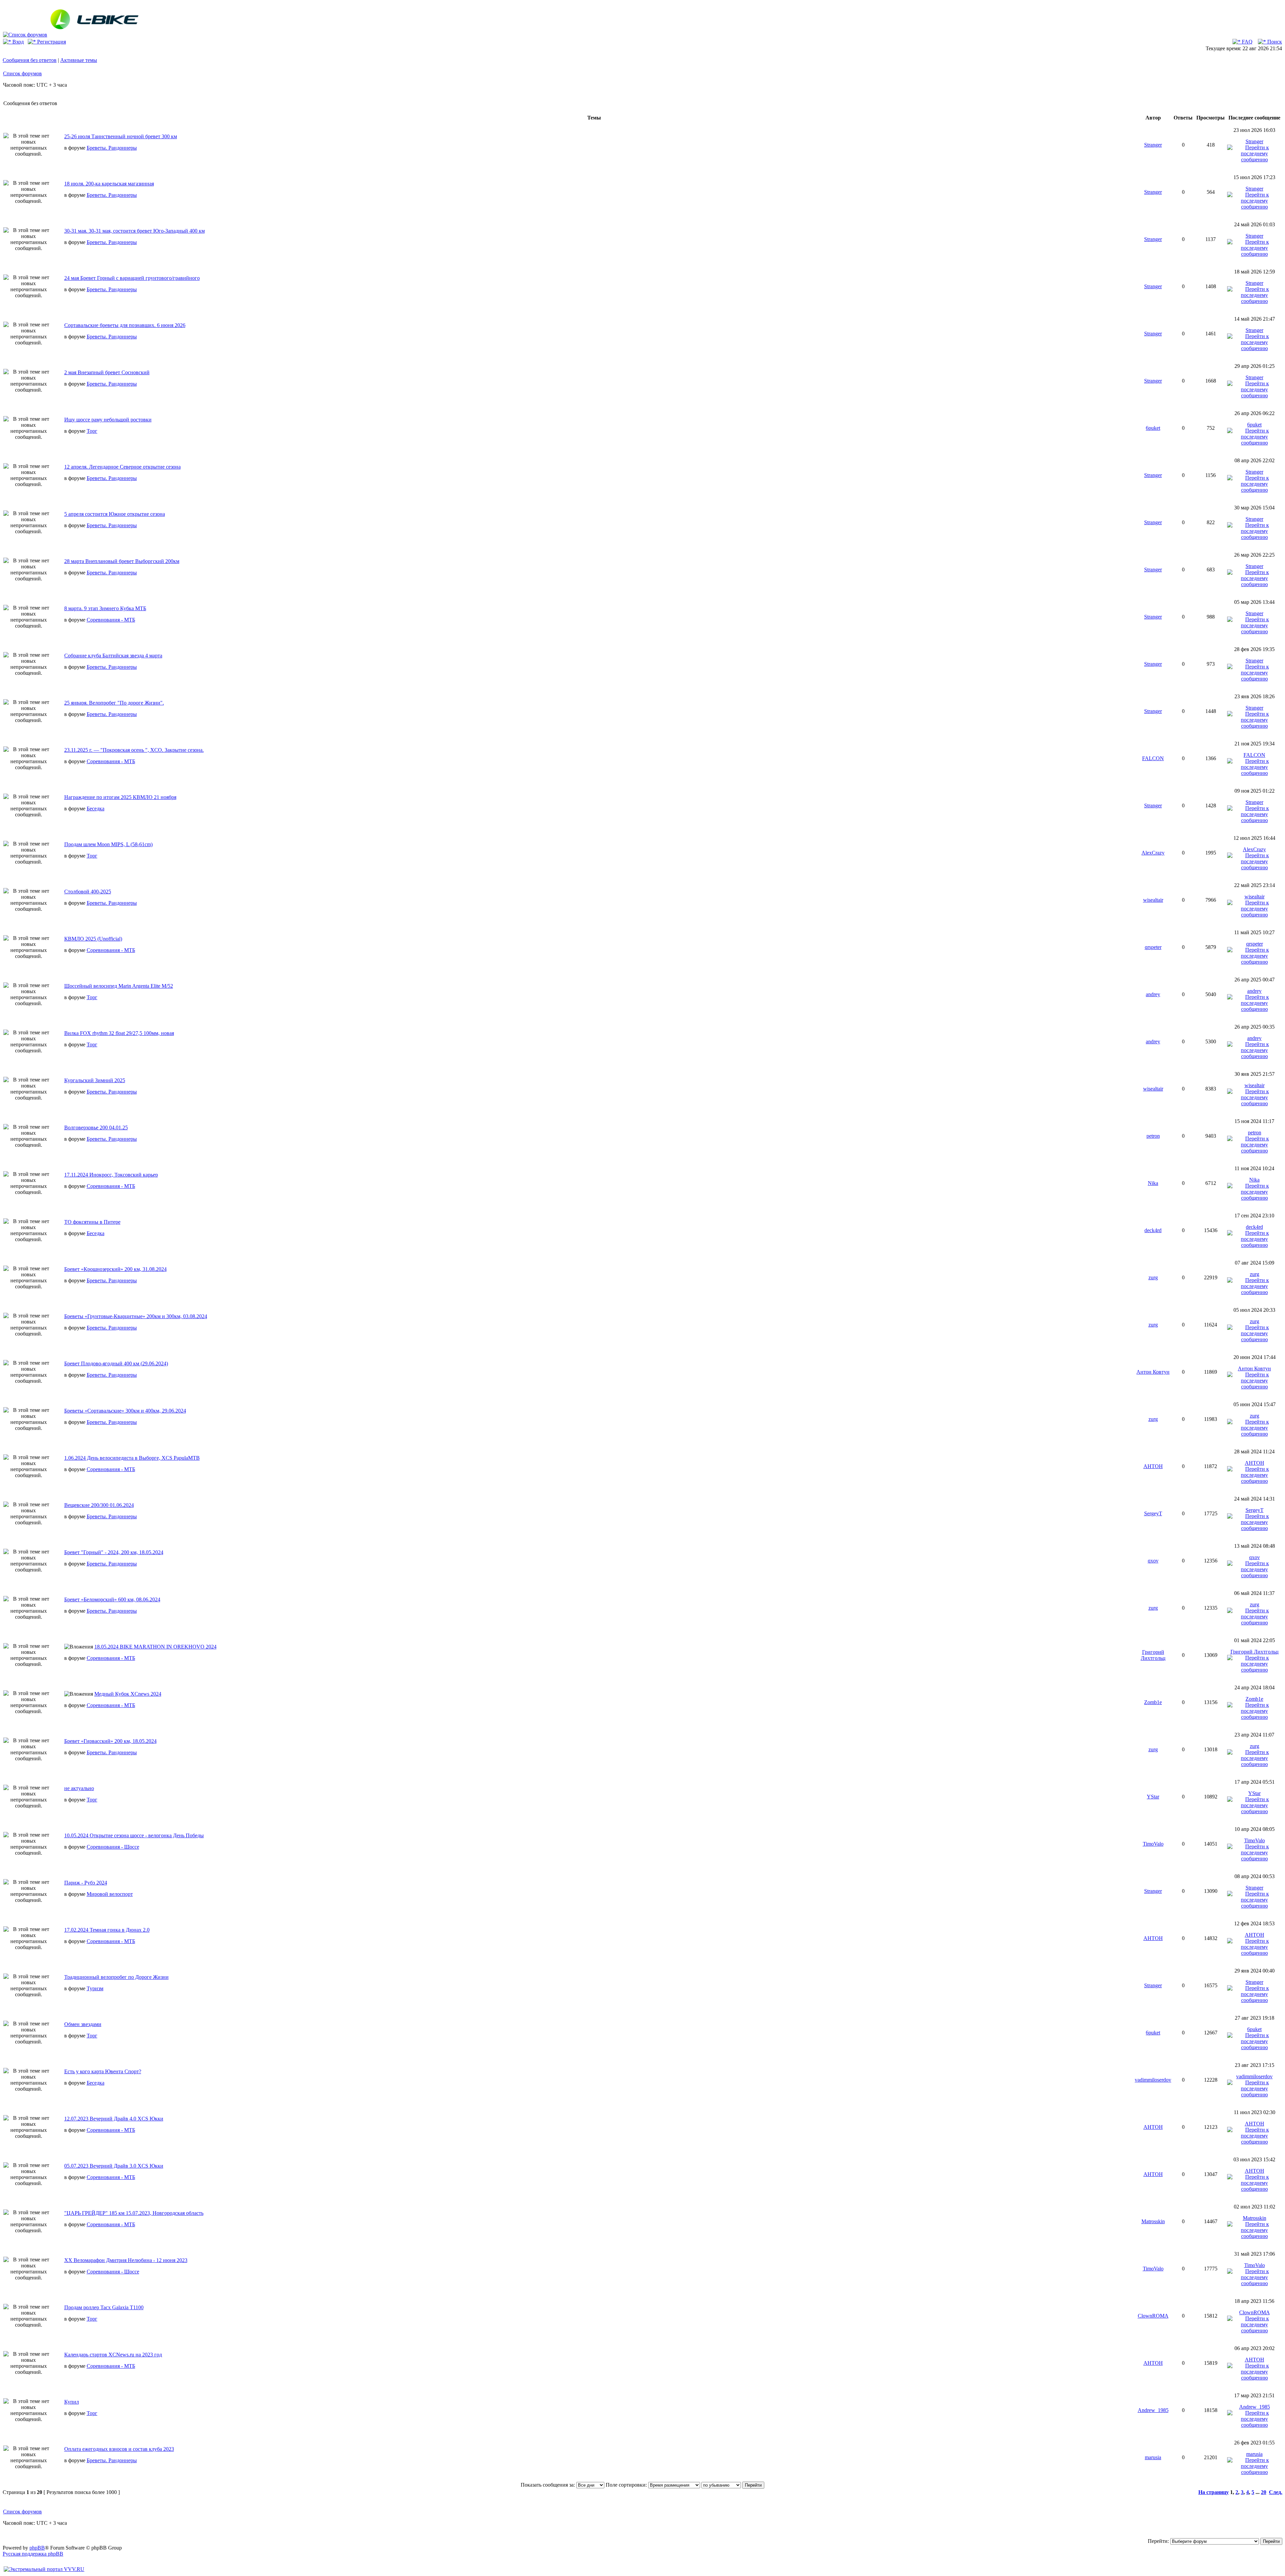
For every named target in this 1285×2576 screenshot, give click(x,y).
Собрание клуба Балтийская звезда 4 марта (113, 656)
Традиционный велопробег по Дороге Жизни (116, 1977)
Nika (1153, 1183)
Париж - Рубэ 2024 (86, 1883)
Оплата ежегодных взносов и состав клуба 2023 (119, 2449)
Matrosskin (1153, 2221)
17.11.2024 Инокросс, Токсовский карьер (111, 1175)
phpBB (37, 2548)
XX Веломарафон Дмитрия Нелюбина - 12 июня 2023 (126, 2260)
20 (1264, 2492)
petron (1153, 1136)
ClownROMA (1153, 2316)
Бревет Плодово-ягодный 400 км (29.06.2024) (116, 1363)
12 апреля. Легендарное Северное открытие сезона (122, 467)
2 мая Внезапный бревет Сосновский (107, 372)
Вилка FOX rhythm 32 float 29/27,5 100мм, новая (119, 1033)
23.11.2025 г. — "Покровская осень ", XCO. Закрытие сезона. (134, 750)
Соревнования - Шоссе (113, 1847)
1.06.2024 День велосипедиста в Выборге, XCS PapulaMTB (132, 1458)
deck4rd (1153, 1230)
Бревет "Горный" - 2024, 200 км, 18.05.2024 (114, 1552)
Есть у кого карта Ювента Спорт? (103, 2071)
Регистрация (51, 42)
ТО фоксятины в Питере (92, 1222)
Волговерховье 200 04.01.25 (96, 1128)
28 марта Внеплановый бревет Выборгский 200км (122, 561)
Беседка (96, 809)
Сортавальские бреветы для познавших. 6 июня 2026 (125, 325)
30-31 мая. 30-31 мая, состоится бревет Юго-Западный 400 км (135, 231)
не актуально (79, 1788)
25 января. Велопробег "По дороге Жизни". (114, 703)
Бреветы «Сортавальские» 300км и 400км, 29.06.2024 (125, 1411)
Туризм (95, 1988)
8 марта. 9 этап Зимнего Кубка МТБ (105, 608)
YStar (1153, 1797)
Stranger (1153, 145)
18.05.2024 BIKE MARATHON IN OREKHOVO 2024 (155, 1647)
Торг (92, 431)
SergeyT (1153, 1513)
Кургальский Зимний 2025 (95, 1080)
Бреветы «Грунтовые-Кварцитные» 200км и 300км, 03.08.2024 (136, 1316)
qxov (1153, 1561)
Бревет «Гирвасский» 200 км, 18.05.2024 (110, 1741)
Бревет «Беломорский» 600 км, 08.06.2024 (112, 1599)
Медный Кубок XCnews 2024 (128, 1694)
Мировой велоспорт (110, 1894)
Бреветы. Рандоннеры (112, 148)
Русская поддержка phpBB (33, 2554)
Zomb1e (1153, 1702)
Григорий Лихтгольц (1153, 1655)
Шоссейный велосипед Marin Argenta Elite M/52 (119, 986)
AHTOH (1153, 1466)
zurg (1153, 1277)
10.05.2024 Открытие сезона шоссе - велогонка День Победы (134, 1835)
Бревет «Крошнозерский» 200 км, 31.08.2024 (115, 1269)
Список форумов (22, 73)
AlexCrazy (1153, 853)
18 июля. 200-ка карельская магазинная (109, 184)
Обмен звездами (83, 2024)
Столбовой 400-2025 (88, 892)
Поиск (1274, 42)
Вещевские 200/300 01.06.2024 (99, 1505)
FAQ (1247, 42)
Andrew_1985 (1153, 2410)
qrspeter (1153, 947)
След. (1276, 2492)
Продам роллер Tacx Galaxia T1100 (104, 2307)
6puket (1153, 428)
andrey (1153, 994)
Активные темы (79, 60)
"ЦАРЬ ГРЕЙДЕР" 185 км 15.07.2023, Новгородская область (134, 2213)
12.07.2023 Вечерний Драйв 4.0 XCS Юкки (114, 2119)
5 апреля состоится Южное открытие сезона (115, 514)
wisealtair (1153, 900)
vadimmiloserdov (1153, 2080)
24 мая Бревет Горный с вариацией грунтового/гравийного (132, 278)
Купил (72, 2402)
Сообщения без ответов (30, 60)
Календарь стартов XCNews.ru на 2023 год (113, 2355)
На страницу (1214, 2492)
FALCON (1153, 758)
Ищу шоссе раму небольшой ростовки (108, 420)
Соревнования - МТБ (111, 620)
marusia (1153, 2457)
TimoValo (1153, 1844)
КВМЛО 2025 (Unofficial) (93, 939)
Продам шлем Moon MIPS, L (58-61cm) (108, 844)
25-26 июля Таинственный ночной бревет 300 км (121, 136)
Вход (17, 42)
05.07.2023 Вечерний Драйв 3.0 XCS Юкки (114, 2166)
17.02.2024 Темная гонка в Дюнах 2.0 (107, 1930)
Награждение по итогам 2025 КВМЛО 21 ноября (120, 797)
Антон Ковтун (1153, 1372)
